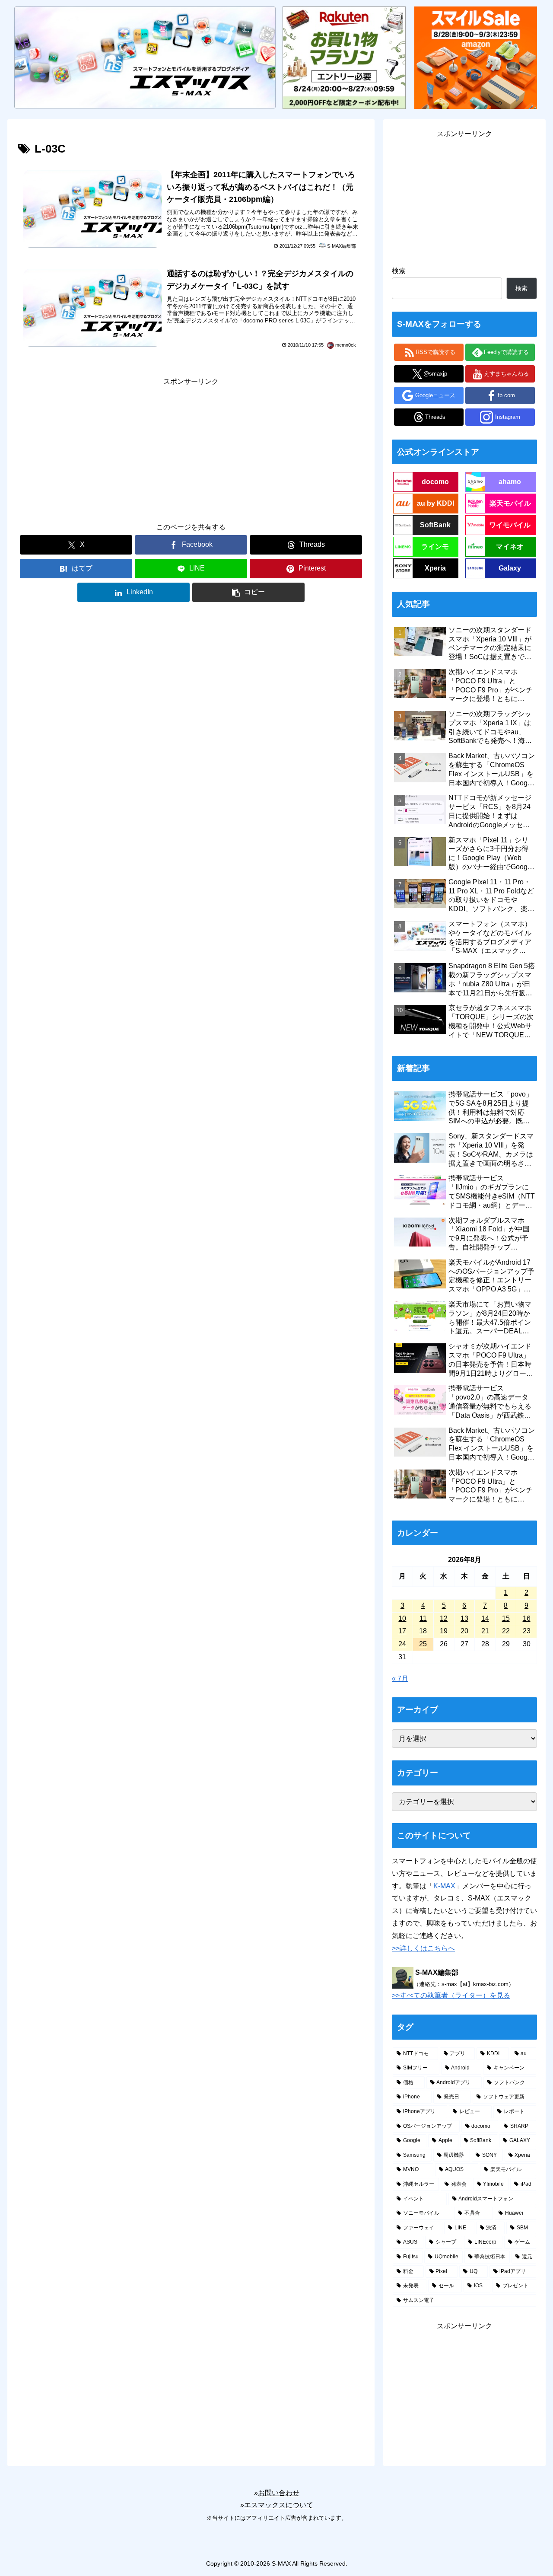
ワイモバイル (510, 525)
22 (506, 1631)
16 (527, 1618)
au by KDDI (435, 503)
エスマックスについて (279, 2505)
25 (423, 1644)
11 (423, 1618)
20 (464, 1631)
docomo (435, 482)
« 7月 (400, 1679)
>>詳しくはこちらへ (423, 1948)
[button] (248, 592)
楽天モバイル (510, 503)
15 (506, 1618)
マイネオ (510, 547)
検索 (399, 271)
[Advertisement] (191, 448)
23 (527, 1631)
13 (464, 1618)
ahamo (510, 482)
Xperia (435, 568)
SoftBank (435, 525)
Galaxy (510, 568)
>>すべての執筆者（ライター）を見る (451, 1995)
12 (444, 1618)
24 (402, 1644)
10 (402, 1618)
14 (485, 1618)
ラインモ (435, 547)
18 (423, 1631)
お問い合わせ (279, 2493)
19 (444, 1631)
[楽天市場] (344, 57)
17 (402, 1631)
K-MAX (444, 1886)
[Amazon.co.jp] (476, 57)
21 (485, 1631)
